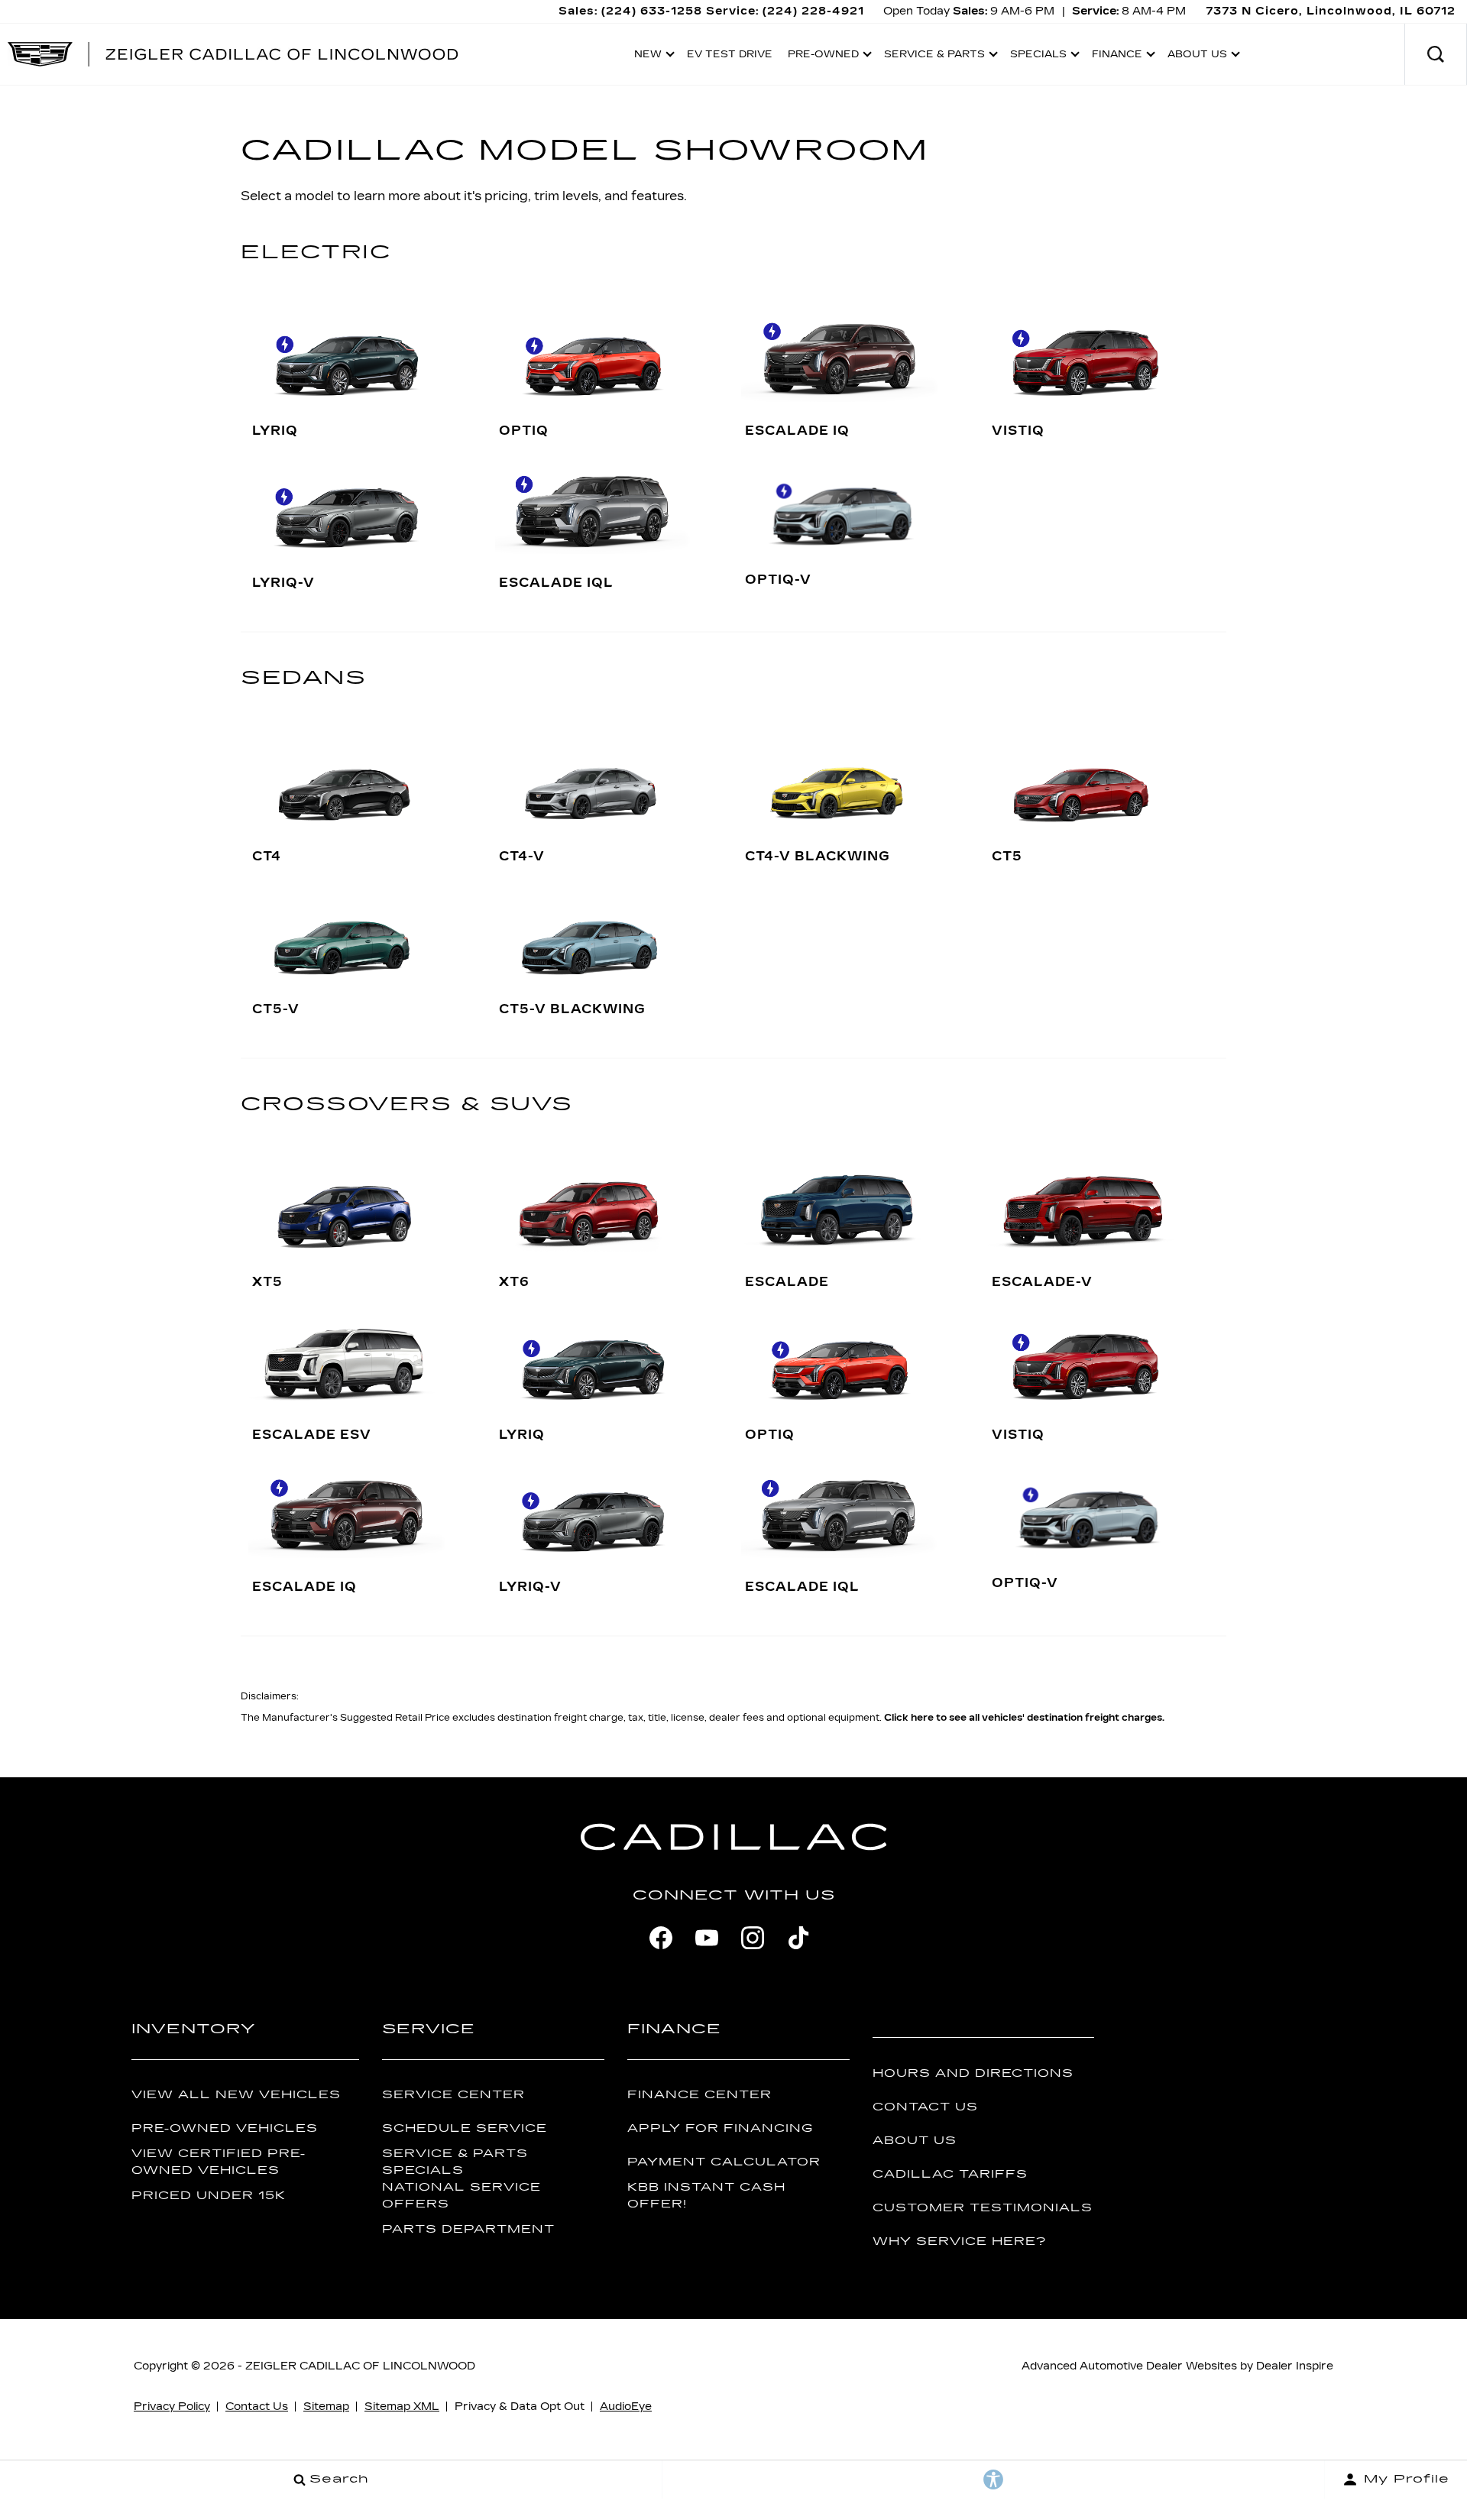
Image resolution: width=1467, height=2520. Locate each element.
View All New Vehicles (236, 2095)
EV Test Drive (730, 54)
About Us (915, 2141)
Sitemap (326, 2407)
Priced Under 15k (209, 2196)
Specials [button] (1038, 57)
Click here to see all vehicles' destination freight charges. (1024, 1718)
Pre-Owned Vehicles (225, 2128)
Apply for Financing (720, 2128)
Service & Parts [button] (934, 57)
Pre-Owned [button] (823, 57)
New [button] (652, 57)
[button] (1436, 54)
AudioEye (626, 2407)
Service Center (453, 2095)
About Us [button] (1197, 57)
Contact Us (925, 2107)
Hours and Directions (973, 2073)
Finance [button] (1117, 57)
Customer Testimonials (983, 2208)
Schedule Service (465, 2128)
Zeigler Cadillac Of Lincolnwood (360, 2366)
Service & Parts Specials (455, 2162)
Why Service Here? (959, 2241)
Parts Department (468, 2229)
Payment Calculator (724, 2162)
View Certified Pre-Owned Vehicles (219, 2162)
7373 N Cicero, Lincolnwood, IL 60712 (1331, 11)
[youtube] (707, 1938)
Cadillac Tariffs (950, 2174)
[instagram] (753, 1938)
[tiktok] (798, 1938)
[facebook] (661, 1938)
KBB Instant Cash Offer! (706, 2195)
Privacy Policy (172, 2407)
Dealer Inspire (1295, 2366)
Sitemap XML (402, 2407)
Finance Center (699, 2095)
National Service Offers (461, 2195)
